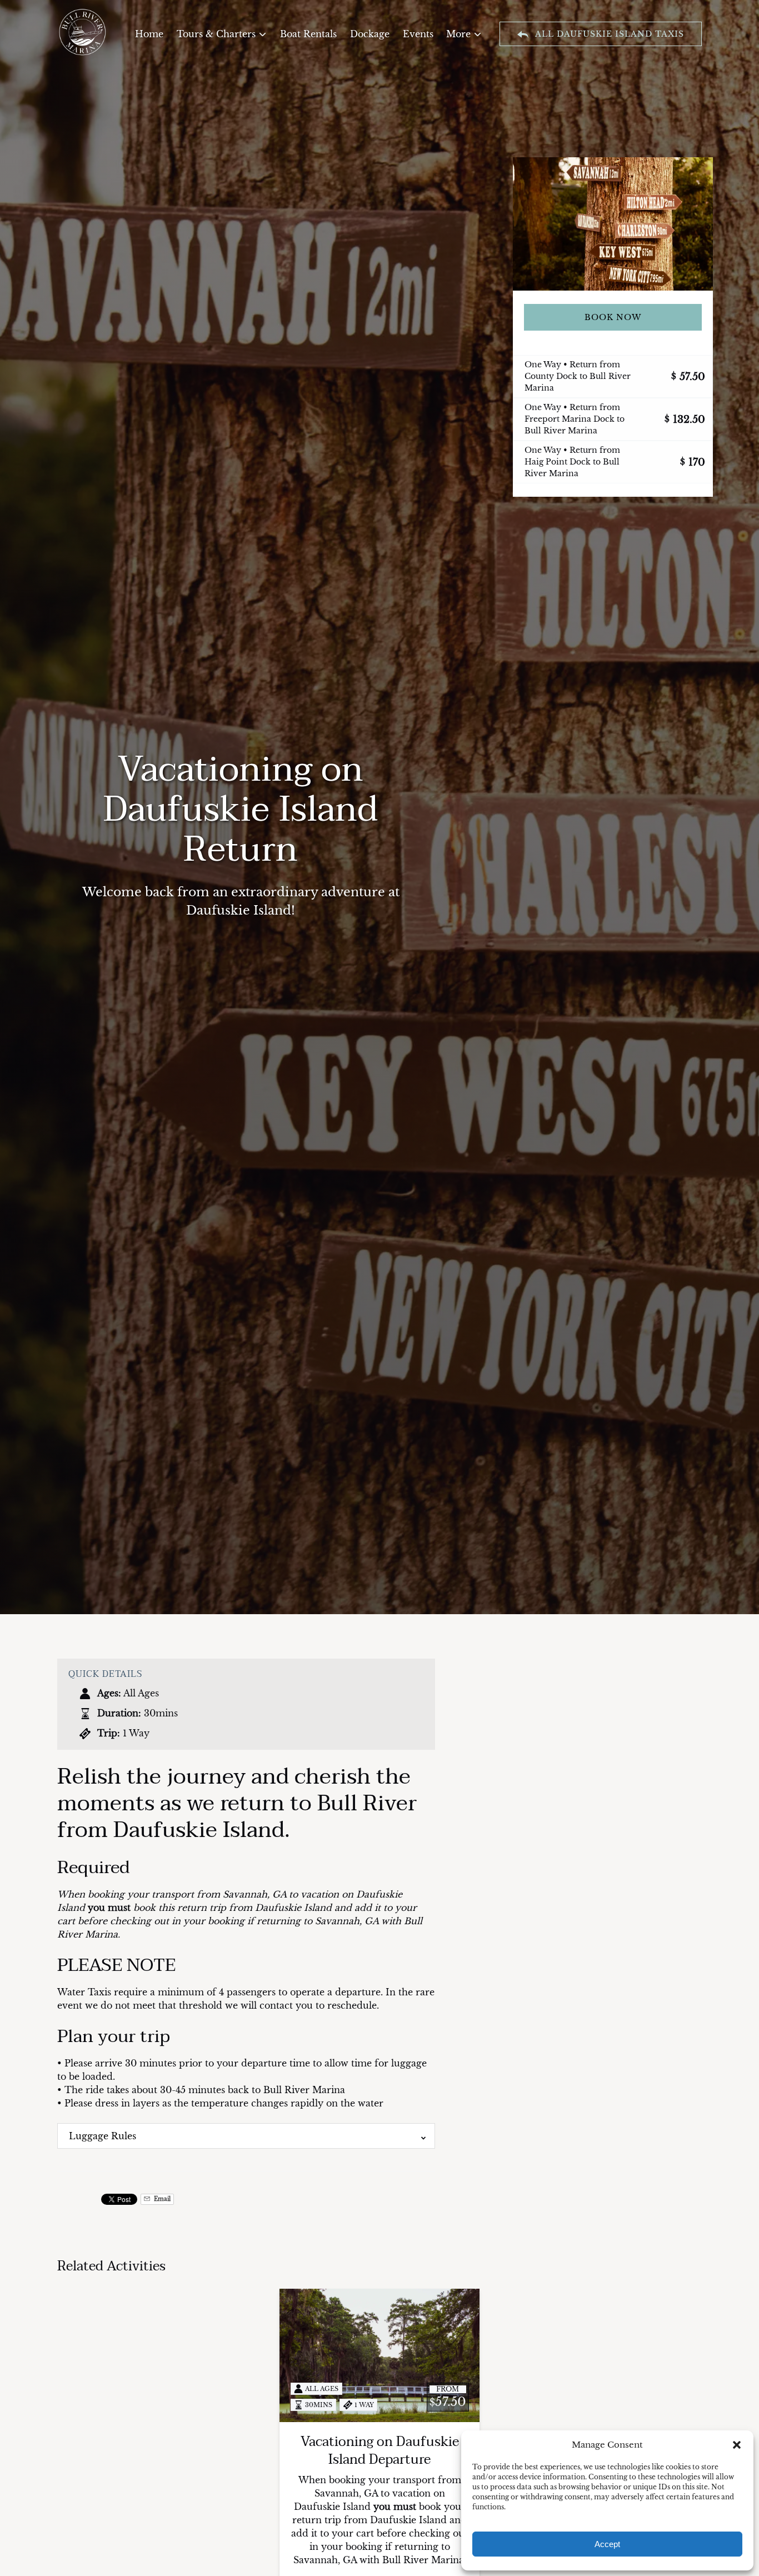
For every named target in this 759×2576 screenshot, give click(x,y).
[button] (737, 2445)
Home (149, 34)
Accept (607, 2544)
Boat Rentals (308, 34)
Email (161, 2199)
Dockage (370, 34)
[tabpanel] (613, 224)
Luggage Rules (103, 2136)
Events (418, 34)
